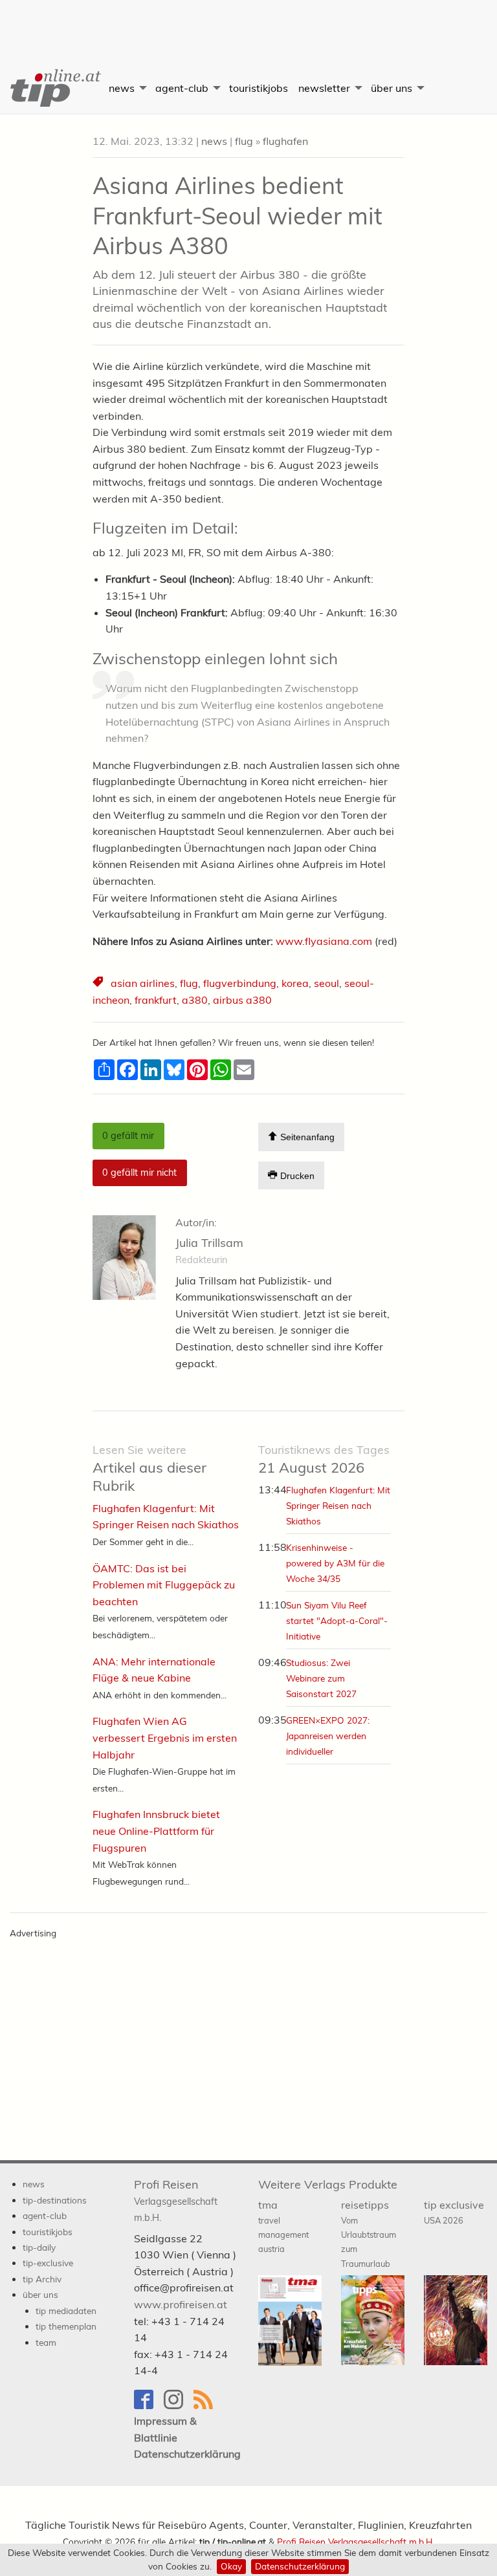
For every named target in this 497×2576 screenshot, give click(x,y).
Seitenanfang (306, 1138)
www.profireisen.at (181, 2304)
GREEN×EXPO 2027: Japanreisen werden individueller (328, 1736)
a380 (195, 1000)
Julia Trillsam (209, 1243)
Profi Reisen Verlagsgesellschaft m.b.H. (356, 2541)
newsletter (324, 88)
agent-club (182, 88)
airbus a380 (242, 1000)
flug (244, 141)
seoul (326, 983)
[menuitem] (52, 88)
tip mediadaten (66, 2311)
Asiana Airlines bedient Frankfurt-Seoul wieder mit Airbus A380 (237, 216)
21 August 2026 (324, 1459)
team (46, 2342)
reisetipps (369, 2234)
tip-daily (39, 2247)
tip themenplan (66, 2326)
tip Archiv (42, 2279)
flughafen (285, 141)
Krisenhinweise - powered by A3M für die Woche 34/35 (335, 1563)
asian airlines (143, 983)
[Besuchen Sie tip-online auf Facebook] (149, 2406)
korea (295, 983)
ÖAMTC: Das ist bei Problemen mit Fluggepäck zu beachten (164, 1585)
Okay (231, 2566)
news (122, 88)
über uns (392, 88)
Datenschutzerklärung (300, 2566)
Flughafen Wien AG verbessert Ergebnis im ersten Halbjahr (165, 1737)
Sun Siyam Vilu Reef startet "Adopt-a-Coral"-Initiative (337, 1620)
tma (283, 2226)
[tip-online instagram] (179, 2406)
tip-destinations (55, 2200)
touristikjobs (259, 88)
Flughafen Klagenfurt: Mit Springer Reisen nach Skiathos (338, 1505)
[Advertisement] (248, 23)
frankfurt (156, 1000)
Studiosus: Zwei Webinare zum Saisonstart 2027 (321, 1678)
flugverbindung (240, 983)
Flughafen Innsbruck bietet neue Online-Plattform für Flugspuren (156, 1831)
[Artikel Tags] (99, 983)
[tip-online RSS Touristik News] (207, 2406)
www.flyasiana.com (324, 941)
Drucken (296, 1176)
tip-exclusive (48, 2263)
